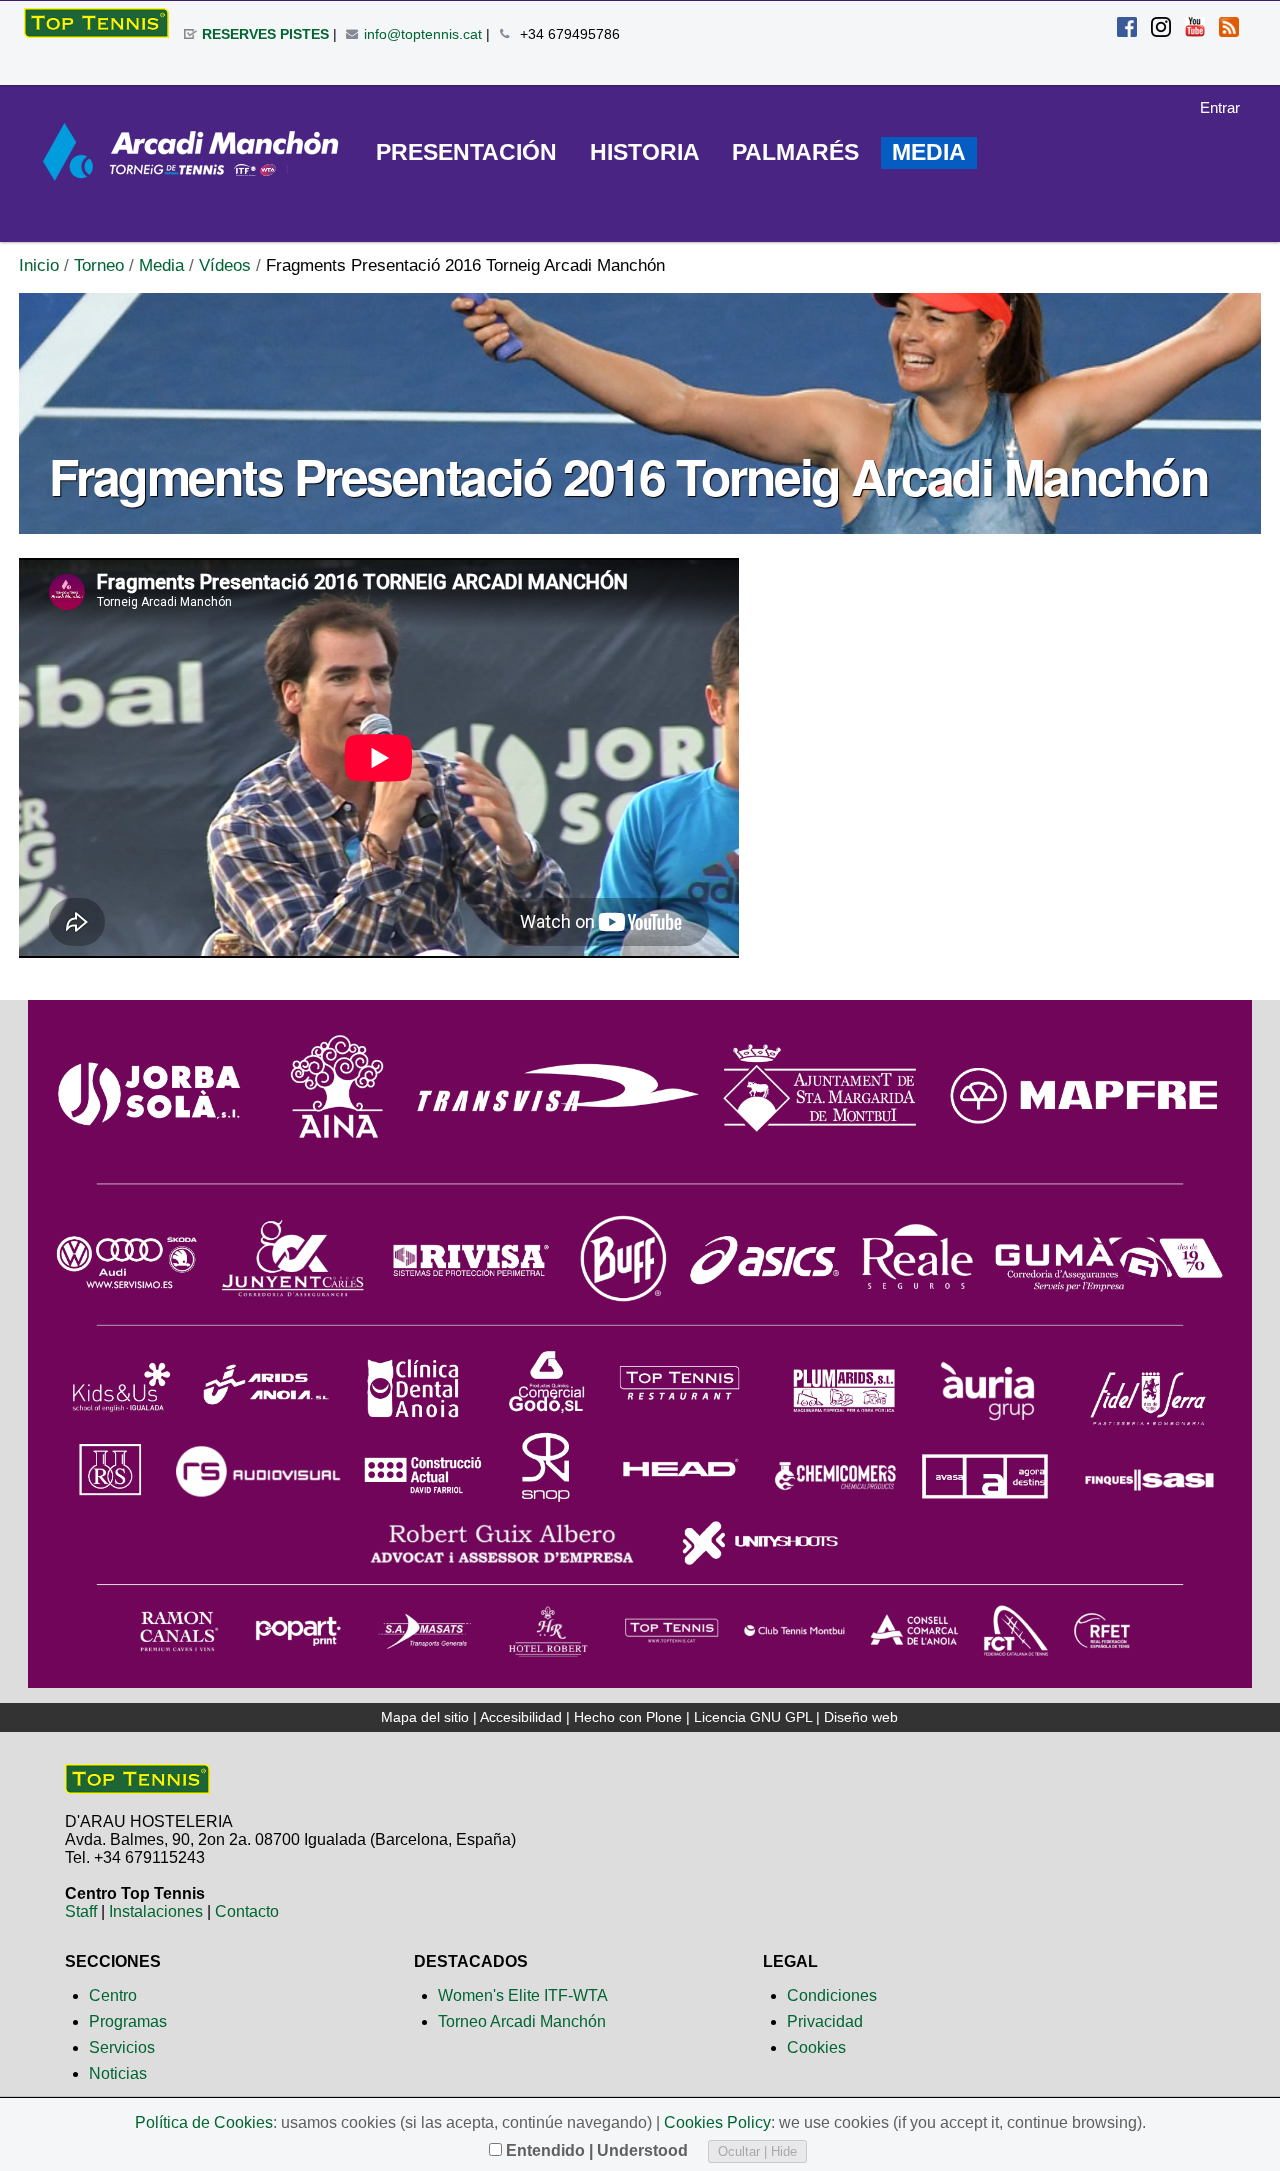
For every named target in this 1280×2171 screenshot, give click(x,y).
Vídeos (225, 265)
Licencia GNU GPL (753, 1717)
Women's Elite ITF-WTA (523, 1995)
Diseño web (861, 1717)
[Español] (96, 23)
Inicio (39, 265)
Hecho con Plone (628, 1717)
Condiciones (832, 1995)
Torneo (99, 265)
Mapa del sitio (425, 1717)
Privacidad (825, 2021)
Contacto (247, 1911)
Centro (113, 1995)
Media (161, 265)
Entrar (1220, 107)
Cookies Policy (717, 2122)
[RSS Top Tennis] (1229, 29)
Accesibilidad (521, 1717)
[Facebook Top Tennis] (1127, 29)
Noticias (118, 2073)
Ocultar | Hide (757, 2151)
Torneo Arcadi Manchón (522, 2021)
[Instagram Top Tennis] (1161, 29)
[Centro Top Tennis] (137, 1785)
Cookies (816, 2047)
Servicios (122, 2047)
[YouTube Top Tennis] (1195, 29)
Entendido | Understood (597, 2150)
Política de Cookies (204, 2122)
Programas (128, 2021)
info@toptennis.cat (423, 34)
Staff (81, 1911)
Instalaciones (156, 1911)
